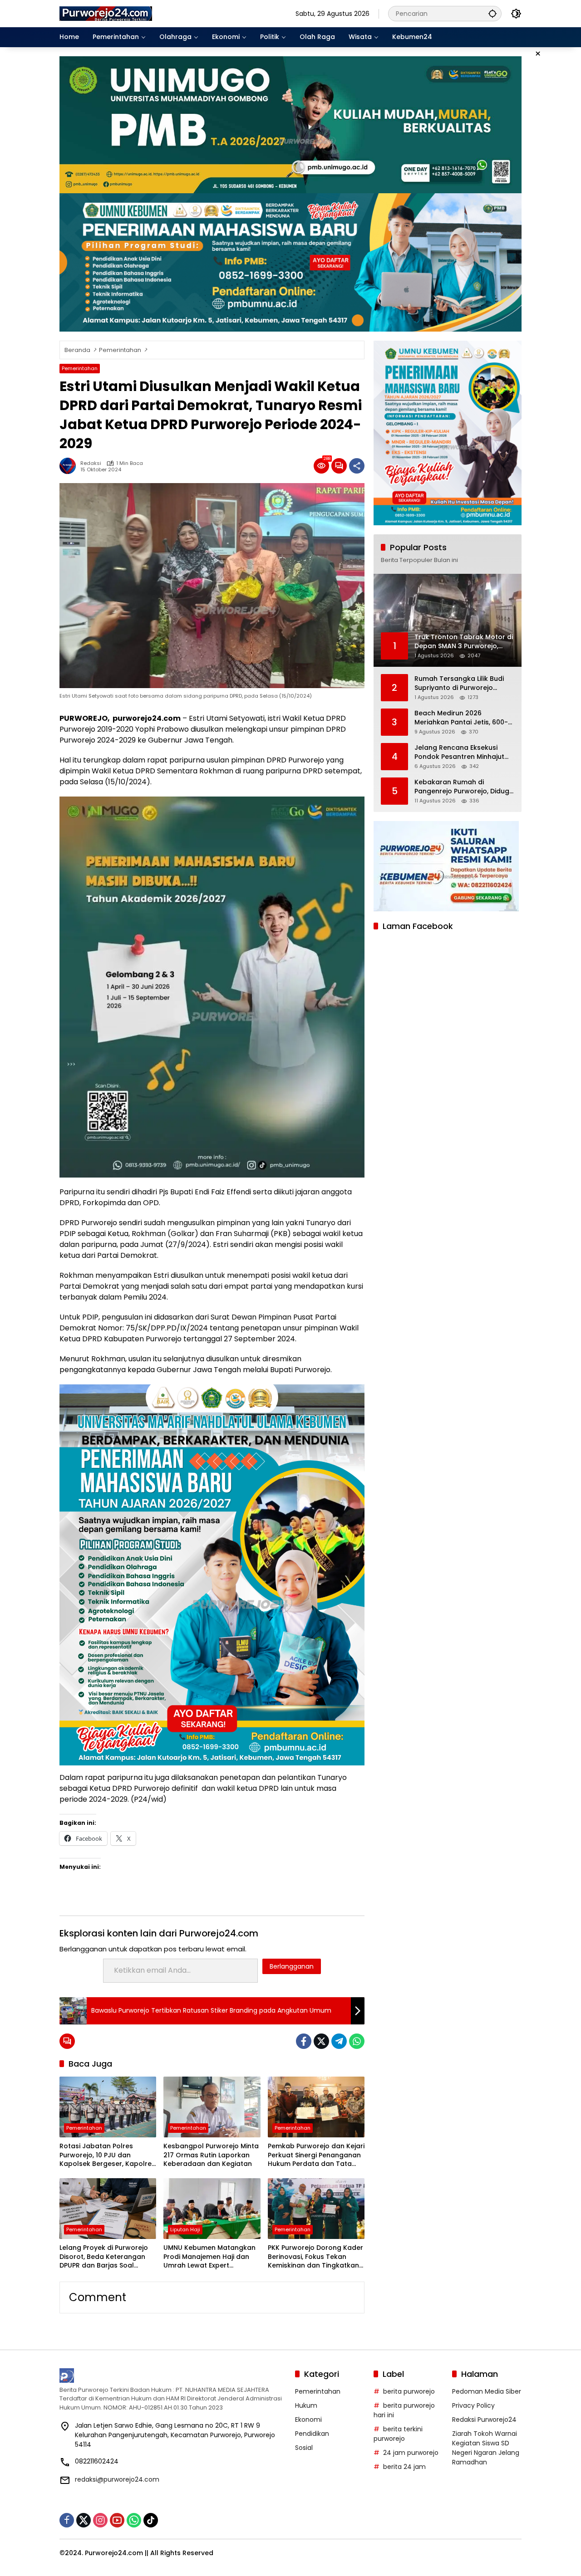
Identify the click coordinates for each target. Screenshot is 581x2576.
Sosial (304, 2448)
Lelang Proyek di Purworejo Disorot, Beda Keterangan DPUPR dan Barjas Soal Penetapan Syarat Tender (104, 2257)
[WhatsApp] (357, 2041)
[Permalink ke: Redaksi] (70, 466)
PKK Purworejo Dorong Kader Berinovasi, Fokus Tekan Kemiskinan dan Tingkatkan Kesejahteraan (315, 2257)
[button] (492, 13)
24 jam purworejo (411, 2453)
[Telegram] (339, 2041)
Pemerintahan (80, 368)
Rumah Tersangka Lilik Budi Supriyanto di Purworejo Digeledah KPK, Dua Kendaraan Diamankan (459, 683)
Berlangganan (292, 1966)
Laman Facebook (418, 926)
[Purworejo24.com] (106, 13)
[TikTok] (151, 2520)
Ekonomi (308, 2420)
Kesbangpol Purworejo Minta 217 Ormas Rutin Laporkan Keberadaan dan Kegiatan (211, 2155)
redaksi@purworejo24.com (117, 2479)
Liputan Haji (185, 2229)
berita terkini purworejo (398, 2434)
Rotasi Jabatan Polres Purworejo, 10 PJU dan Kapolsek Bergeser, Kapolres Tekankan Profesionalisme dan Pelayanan (107, 2155)
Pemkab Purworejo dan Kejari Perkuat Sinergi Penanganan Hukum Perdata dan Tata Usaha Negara (316, 2155)
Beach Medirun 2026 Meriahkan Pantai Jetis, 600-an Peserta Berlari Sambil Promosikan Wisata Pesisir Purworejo (461, 718)
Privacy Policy (473, 2405)
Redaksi (91, 463)
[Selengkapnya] (173, 2376)
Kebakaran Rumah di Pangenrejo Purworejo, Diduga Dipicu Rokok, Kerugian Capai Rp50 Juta (464, 787)
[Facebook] (304, 2041)
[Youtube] (117, 2520)
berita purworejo (409, 2391)
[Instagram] (100, 2520)
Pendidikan (312, 2434)
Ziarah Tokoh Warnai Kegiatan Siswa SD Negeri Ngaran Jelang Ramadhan (486, 2448)
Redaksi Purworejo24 (484, 2420)
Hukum (306, 2405)
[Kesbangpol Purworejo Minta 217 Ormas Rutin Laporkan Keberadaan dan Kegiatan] (212, 2107)
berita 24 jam (404, 2467)
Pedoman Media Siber (487, 2391)
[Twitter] (321, 2041)
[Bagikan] (357, 466)
